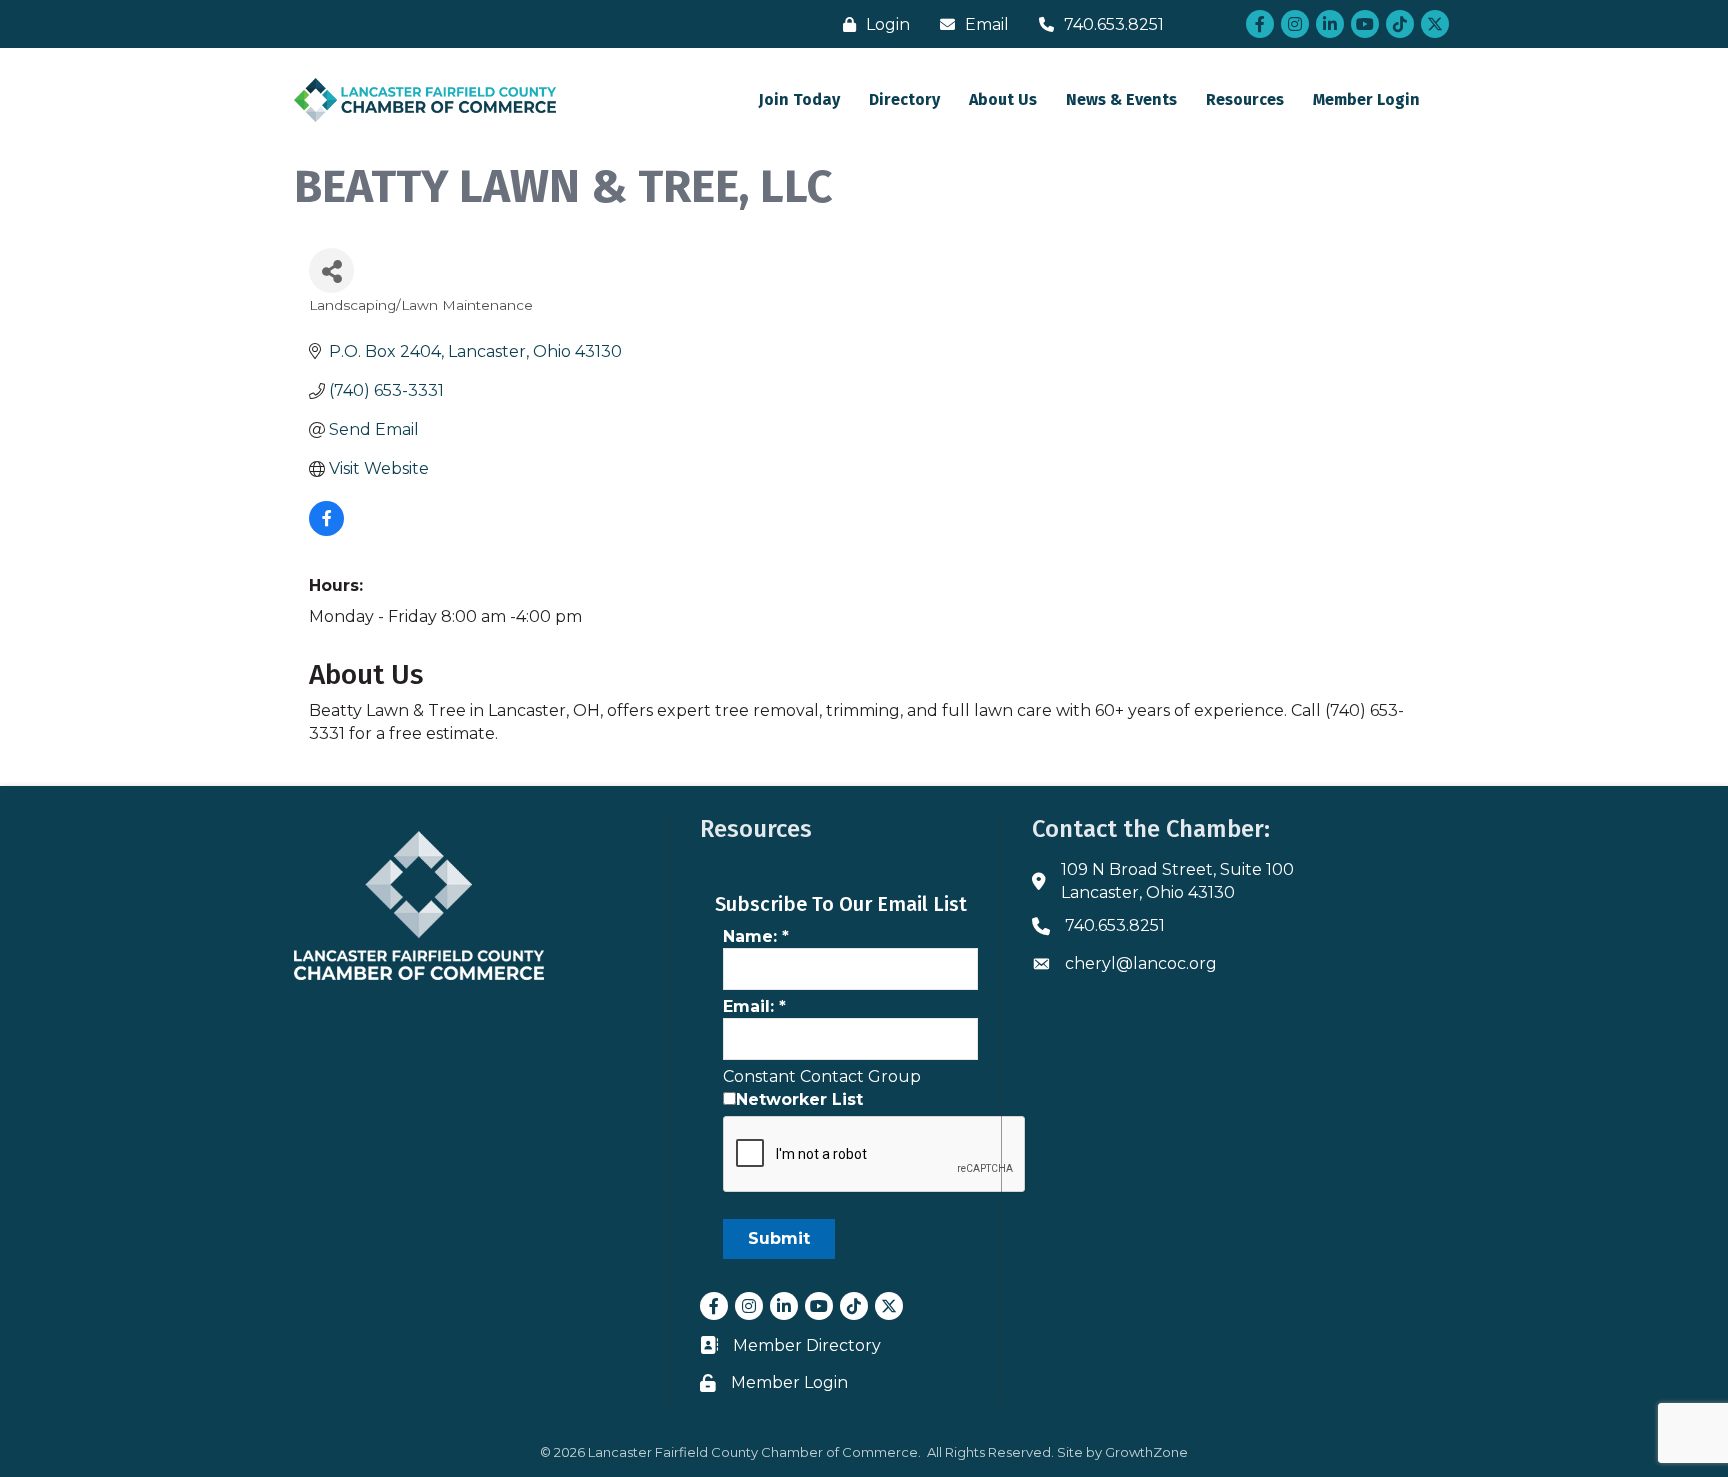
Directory (904, 99)
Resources (1245, 99)
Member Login (1366, 99)
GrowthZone (1146, 1452)
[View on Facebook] (326, 530)
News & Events (1121, 99)
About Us (1003, 99)
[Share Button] (331, 270)
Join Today (799, 99)
